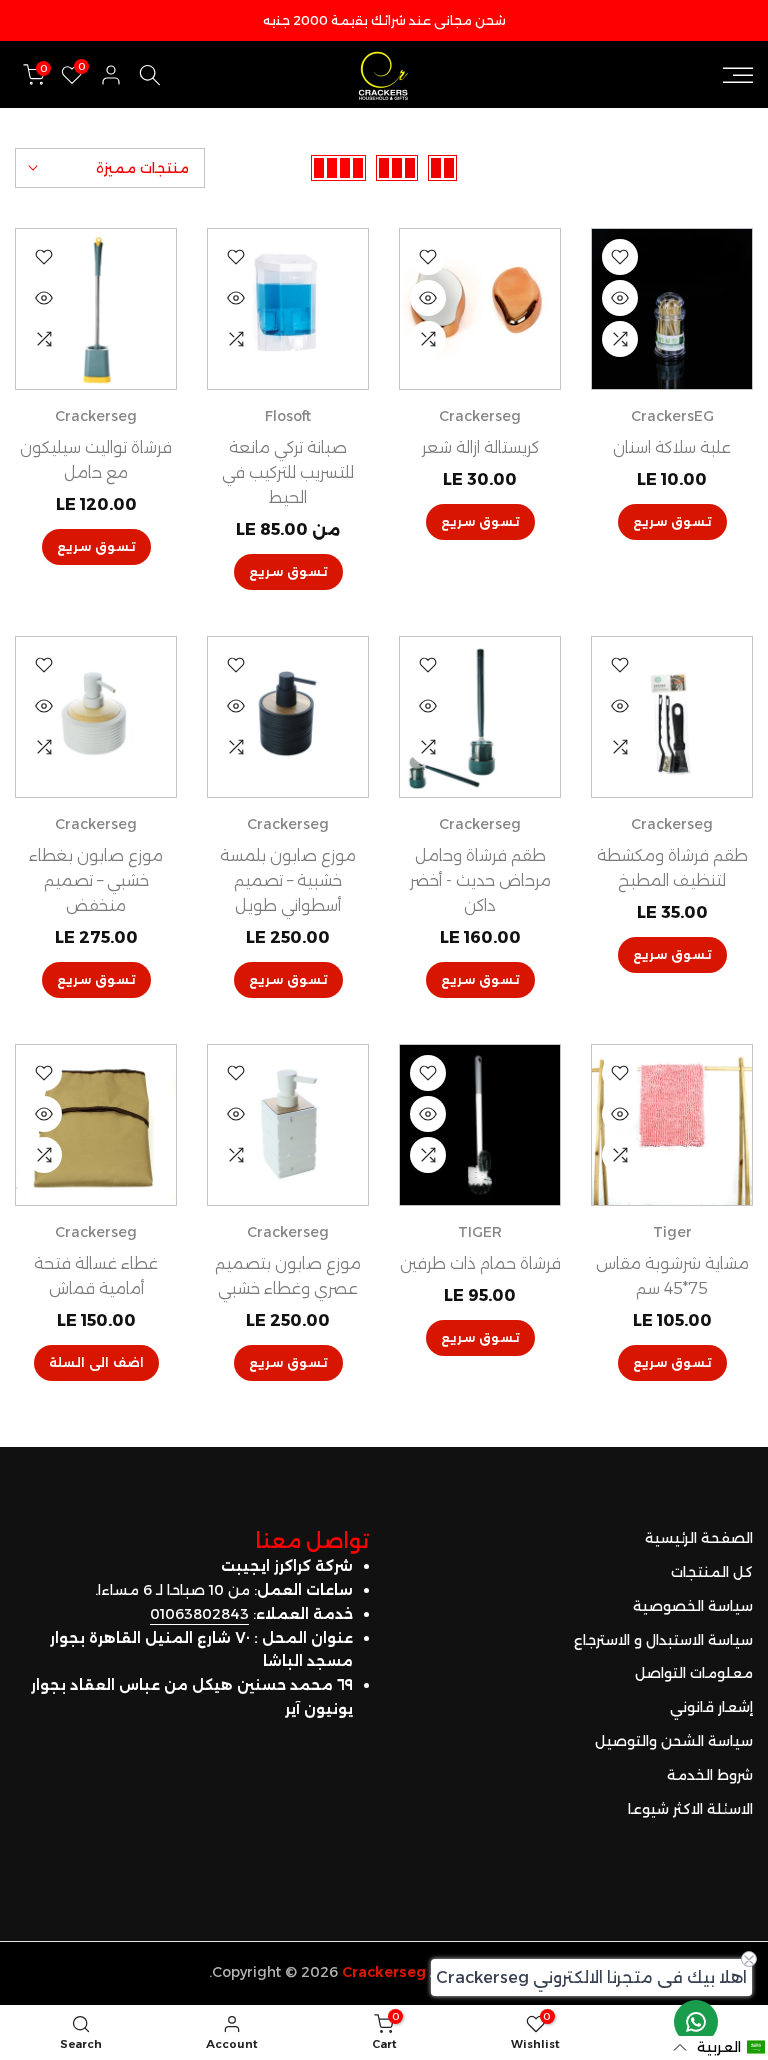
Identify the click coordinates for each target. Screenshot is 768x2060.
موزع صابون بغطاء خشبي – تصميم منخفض (96, 880)
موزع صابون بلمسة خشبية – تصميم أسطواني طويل (288, 880)
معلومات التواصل (694, 1673)
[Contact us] (696, 2022)
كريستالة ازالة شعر (480, 447)
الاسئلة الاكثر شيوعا (690, 1809)
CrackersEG (672, 416)
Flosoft (288, 416)
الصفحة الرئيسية (699, 1538)
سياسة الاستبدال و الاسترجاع (663, 1640)
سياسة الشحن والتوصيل (674, 1741)
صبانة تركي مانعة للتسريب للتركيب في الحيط (288, 472)
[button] (719, 2048)
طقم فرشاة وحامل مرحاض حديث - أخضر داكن (480, 880)
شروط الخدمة (710, 1775)
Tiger (672, 1232)
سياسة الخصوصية (693, 1606)
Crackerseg (480, 416)
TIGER (480, 1232)
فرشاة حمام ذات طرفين (480, 1263)
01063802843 (199, 1614)
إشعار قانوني (711, 1707)
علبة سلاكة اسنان (672, 447)
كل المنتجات (712, 1572)
